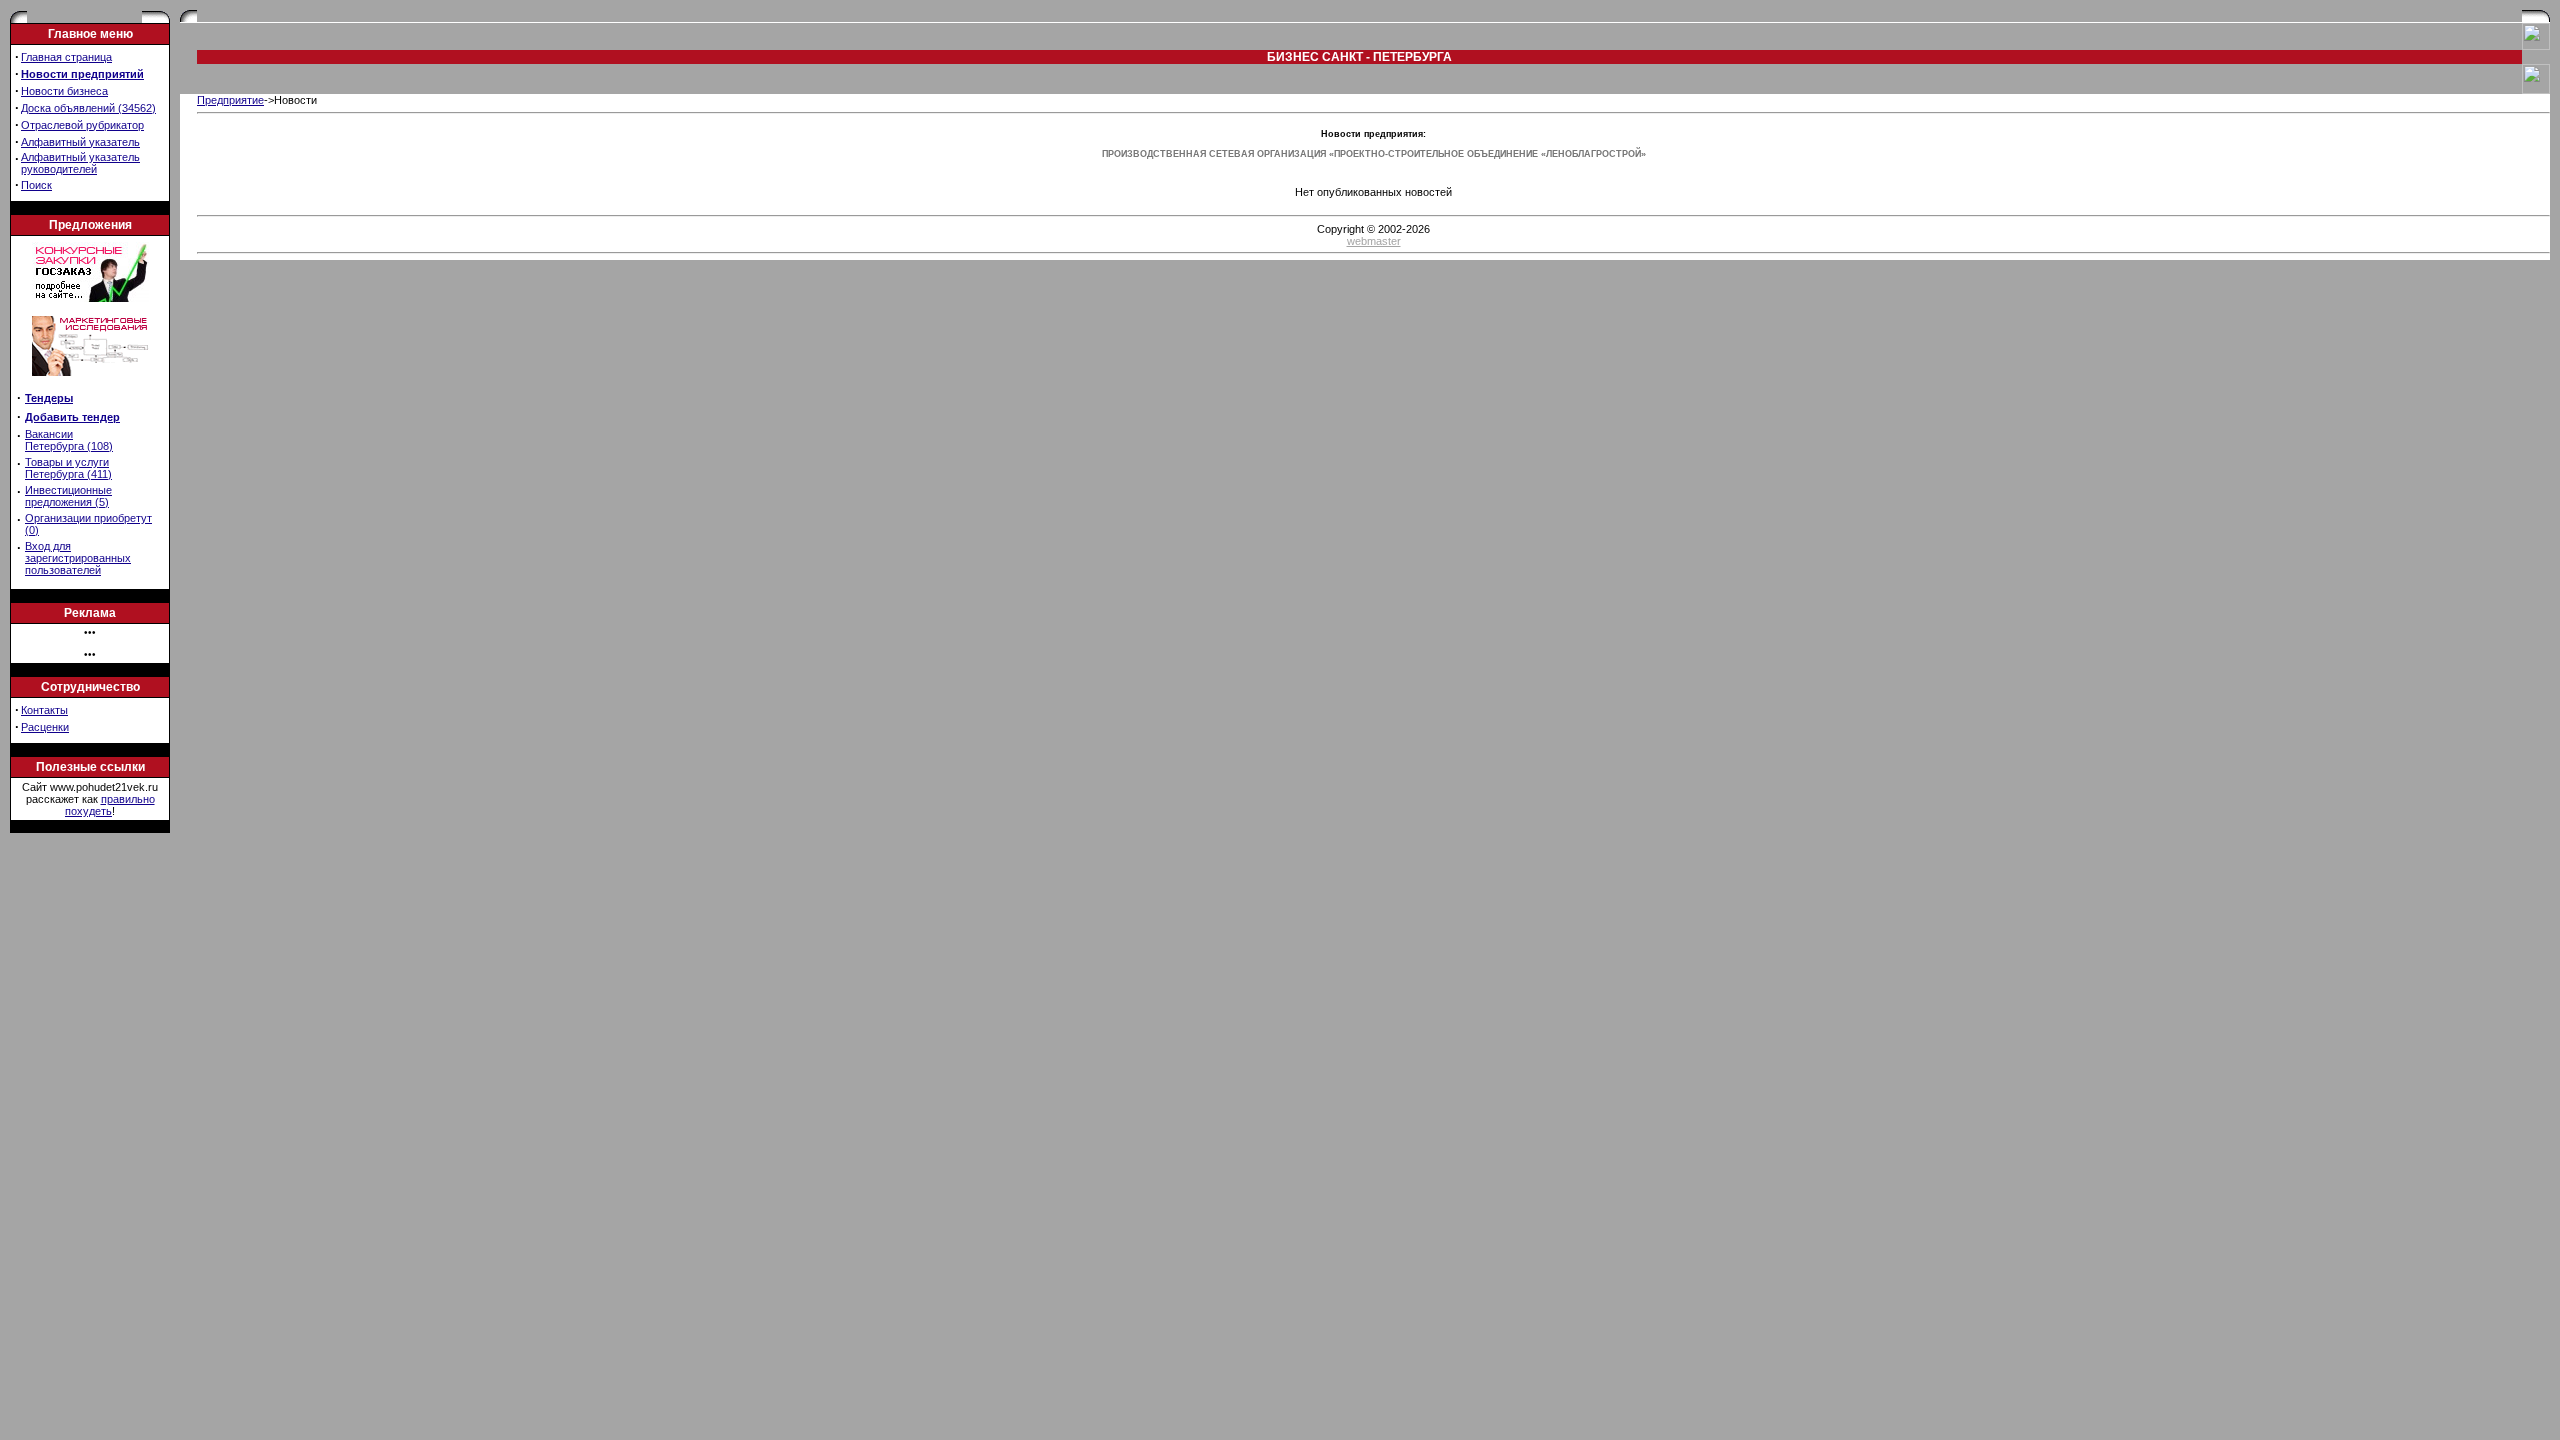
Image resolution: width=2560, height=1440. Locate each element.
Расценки (45, 727)
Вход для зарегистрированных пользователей (78, 558)
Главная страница (66, 57)
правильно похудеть (110, 805)
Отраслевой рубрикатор (82, 125)
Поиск (36, 185)
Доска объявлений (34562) (88, 108)
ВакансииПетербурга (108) (69, 440)
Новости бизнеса (64, 91)
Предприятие (230, 100)
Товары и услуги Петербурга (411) (68, 468)
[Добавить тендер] (90, 298)
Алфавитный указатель (80, 142)
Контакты (44, 710)
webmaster (1374, 241)
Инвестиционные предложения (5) (68, 496)
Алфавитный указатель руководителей (80, 163)
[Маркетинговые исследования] (90, 382)
